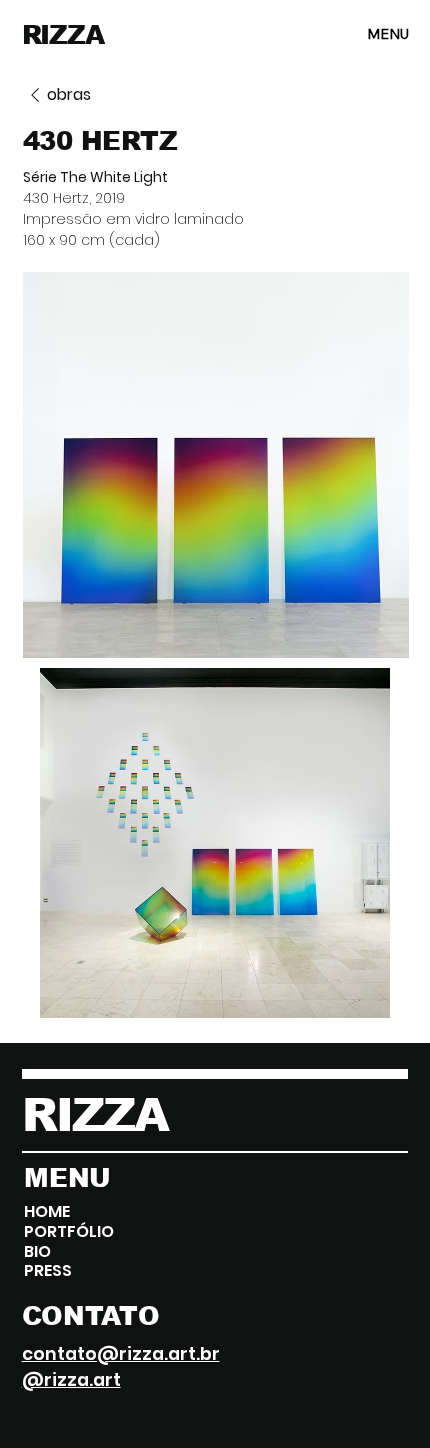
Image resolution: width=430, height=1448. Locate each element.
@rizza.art (71, 1379)
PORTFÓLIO (69, 1232)
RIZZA (63, 35)
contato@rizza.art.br (121, 1353)
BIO (37, 1252)
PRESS (48, 1271)
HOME (47, 1212)
